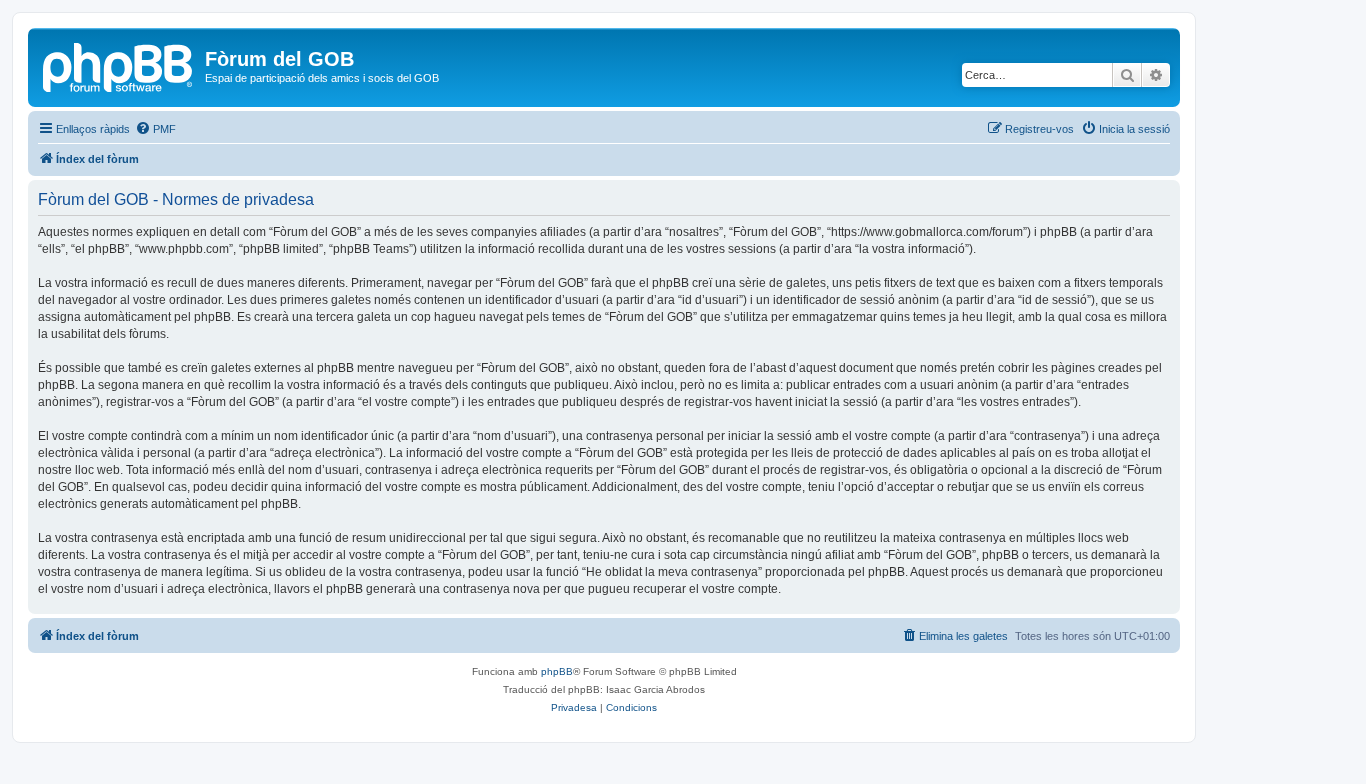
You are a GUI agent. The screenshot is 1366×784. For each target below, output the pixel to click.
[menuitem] (155, 129)
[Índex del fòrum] (119, 65)
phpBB (557, 671)
